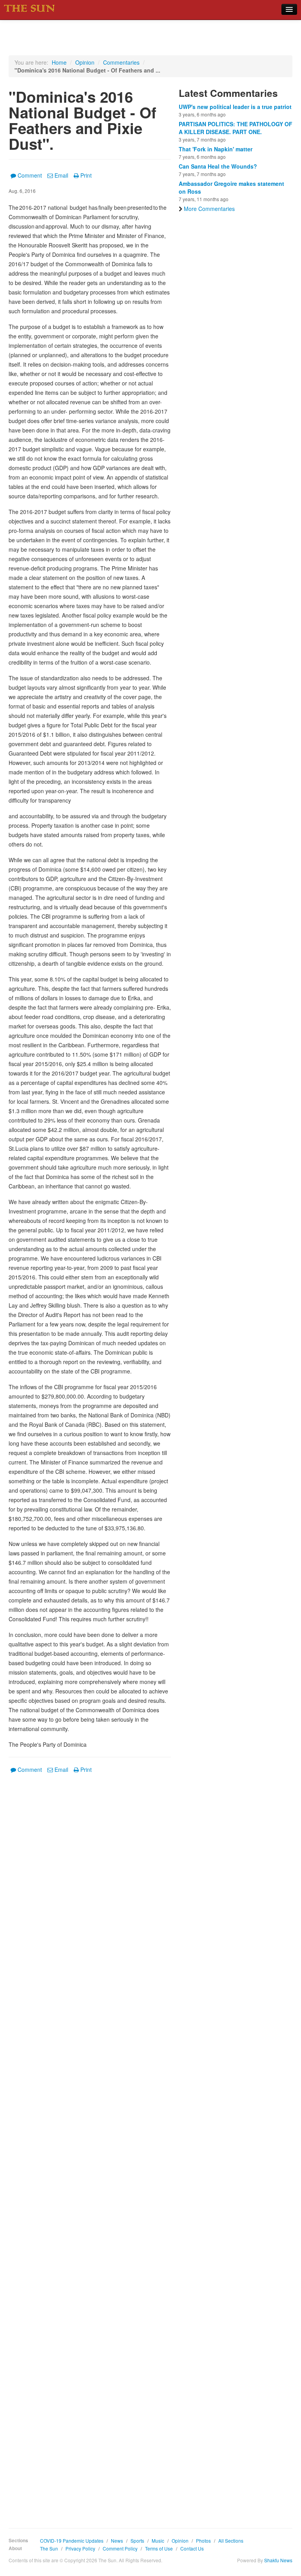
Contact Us (192, 2548)
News (117, 2541)
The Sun (49, 2548)
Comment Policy (120, 2548)
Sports (137, 2541)
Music (158, 2541)
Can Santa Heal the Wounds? (218, 166)
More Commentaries (209, 209)
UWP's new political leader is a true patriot (235, 107)
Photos (203, 2541)
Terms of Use (159, 2548)
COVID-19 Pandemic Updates (72, 2541)
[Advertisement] (90, 2145)
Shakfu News (278, 2560)
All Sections (231, 2541)
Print (86, 175)
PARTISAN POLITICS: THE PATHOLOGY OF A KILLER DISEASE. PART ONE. (236, 128)
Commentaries (121, 62)
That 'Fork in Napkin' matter (216, 149)
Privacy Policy (80, 2548)
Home (59, 62)
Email (61, 175)
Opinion (85, 62)
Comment (30, 175)
